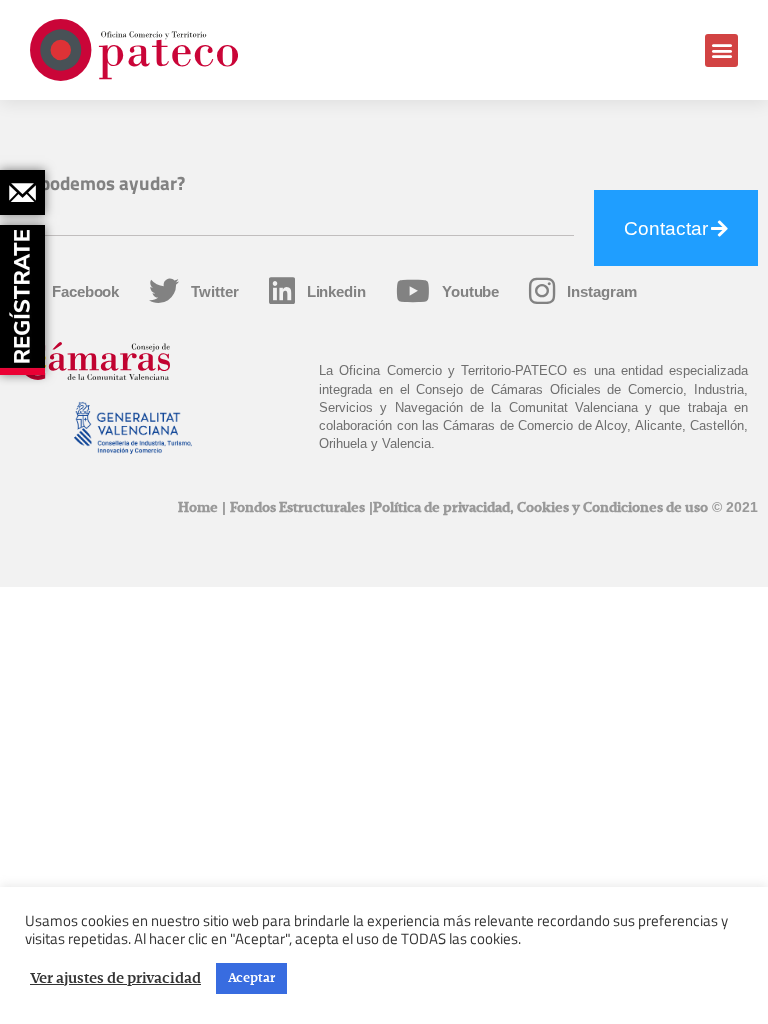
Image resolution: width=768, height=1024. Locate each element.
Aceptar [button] (251, 978)
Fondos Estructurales (297, 508)
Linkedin (336, 291)
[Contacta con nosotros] (22, 192)
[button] (721, 50)
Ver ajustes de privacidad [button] (115, 979)
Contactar (666, 228)
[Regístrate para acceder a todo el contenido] (25, 293)
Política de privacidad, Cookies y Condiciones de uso (540, 508)
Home (198, 508)
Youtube (470, 291)
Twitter (214, 291)
